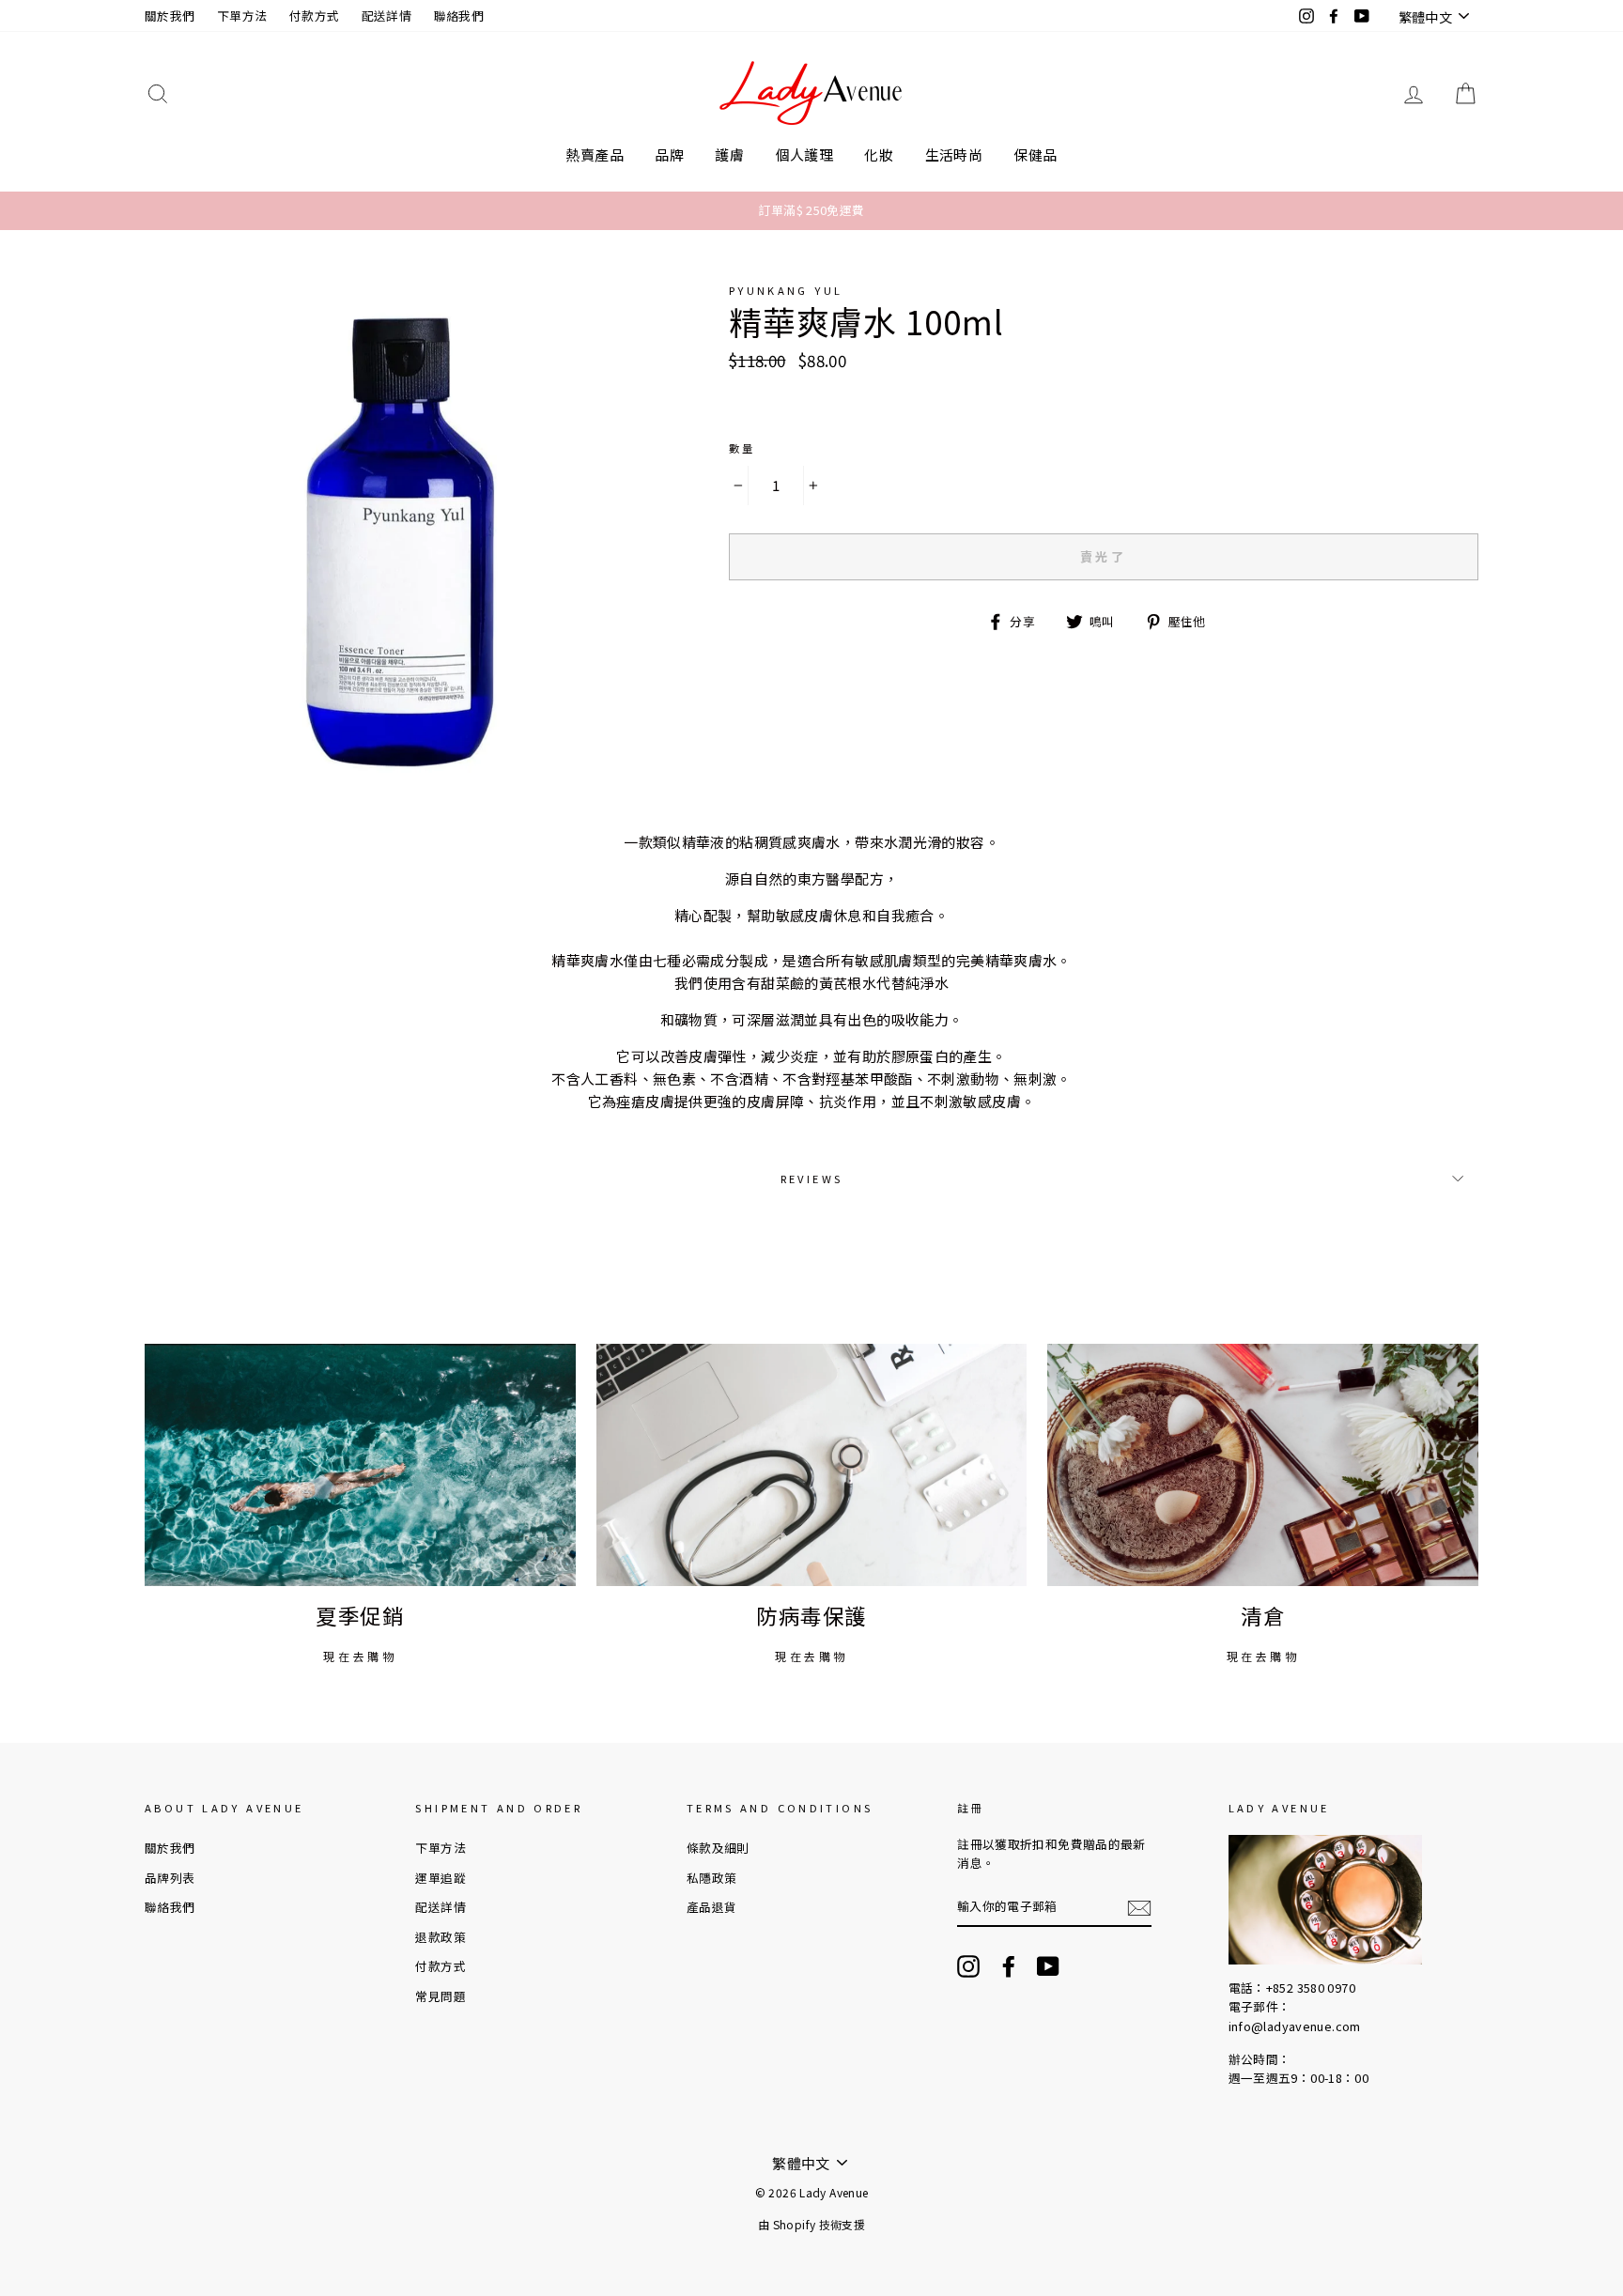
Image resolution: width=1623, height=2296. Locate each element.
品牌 (669, 154)
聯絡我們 (459, 15)
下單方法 (242, 15)
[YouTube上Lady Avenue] (1048, 1966)
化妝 (879, 154)
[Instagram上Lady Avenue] (968, 1966)
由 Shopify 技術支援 (811, 2224)
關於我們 (170, 15)
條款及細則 (718, 1848)
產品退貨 (712, 1907)
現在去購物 (360, 1656)
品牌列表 (170, 1878)
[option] (811, 210)
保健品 (1035, 154)
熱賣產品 (595, 154)
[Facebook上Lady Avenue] (1009, 1966)
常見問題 (441, 1996)
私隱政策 (712, 1878)
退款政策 (441, 1937)
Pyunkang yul (786, 290)
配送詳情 (387, 15)
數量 (742, 448)
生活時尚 (954, 154)
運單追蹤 (441, 1878)
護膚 (729, 154)
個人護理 (805, 154)
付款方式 (315, 15)
